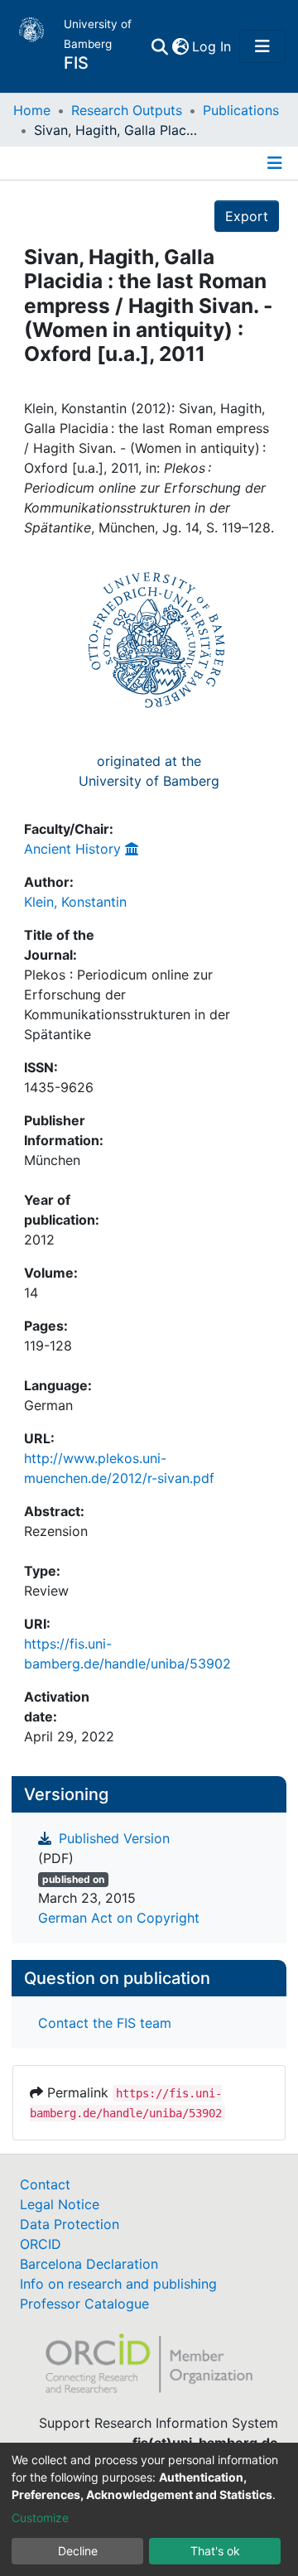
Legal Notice (60, 2204)
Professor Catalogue (84, 2304)
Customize (40, 2518)
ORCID (41, 2244)
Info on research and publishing (118, 2284)
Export (247, 216)
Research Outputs (127, 110)
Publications (241, 110)
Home (32, 110)
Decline (78, 2551)
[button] (180, 46)
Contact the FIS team (105, 2023)
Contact (45, 2184)
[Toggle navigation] (262, 46)
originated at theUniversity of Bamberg (149, 771)
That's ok (215, 2551)
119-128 (48, 1346)
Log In (212, 46)
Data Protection (70, 2224)
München (52, 1160)
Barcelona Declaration (89, 2264)
